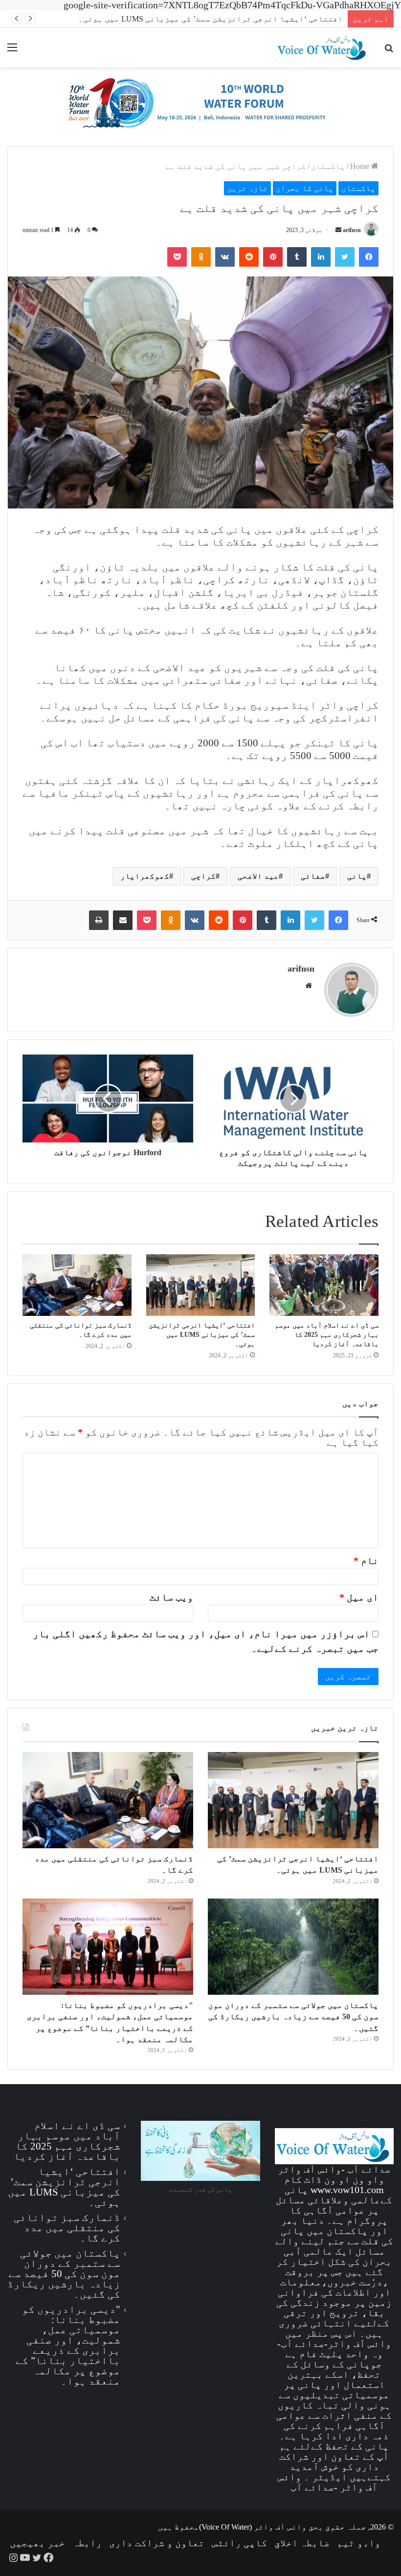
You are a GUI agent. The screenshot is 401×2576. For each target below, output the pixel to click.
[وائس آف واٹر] (200, 106)
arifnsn (352, 230)
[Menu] (12, 51)
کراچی (203, 876)
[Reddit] (249, 257)
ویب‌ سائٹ (171, 1597)
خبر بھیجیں (37, 2543)
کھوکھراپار (145, 876)
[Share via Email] (123, 920)
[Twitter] (345, 257)
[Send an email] (338, 230)
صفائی (313, 876)
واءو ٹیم (359, 2543)
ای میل (359, 1597)
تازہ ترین (247, 188)
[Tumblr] (297, 257)
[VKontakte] (225, 257)
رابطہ (87, 2543)
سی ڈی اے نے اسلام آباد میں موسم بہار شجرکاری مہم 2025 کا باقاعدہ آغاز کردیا (327, 1335)
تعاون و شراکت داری (157, 2543)
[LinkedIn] (321, 257)
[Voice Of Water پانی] (323, 48)
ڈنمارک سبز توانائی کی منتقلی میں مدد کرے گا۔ (67, 2228)
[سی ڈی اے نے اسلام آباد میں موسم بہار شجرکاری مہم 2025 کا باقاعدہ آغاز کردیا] (324, 1285)
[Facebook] (369, 257)
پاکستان (328, 166)
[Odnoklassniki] (201, 257)
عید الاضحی (258, 876)
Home (361, 166)
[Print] (99, 920)
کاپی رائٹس (239, 2543)
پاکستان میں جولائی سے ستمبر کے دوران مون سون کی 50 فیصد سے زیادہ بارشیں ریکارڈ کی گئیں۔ (293, 2017)
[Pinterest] (273, 257)
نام (366, 1561)
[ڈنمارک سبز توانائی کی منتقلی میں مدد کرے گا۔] (77, 1285)
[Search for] (389, 51)
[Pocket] (177, 257)
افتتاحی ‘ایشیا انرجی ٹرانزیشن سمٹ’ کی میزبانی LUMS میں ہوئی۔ (211, 19)
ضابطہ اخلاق (302, 2543)
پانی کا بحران (305, 188)
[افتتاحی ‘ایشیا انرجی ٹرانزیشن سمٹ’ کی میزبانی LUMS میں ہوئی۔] (201, 1285)
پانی (357, 876)
